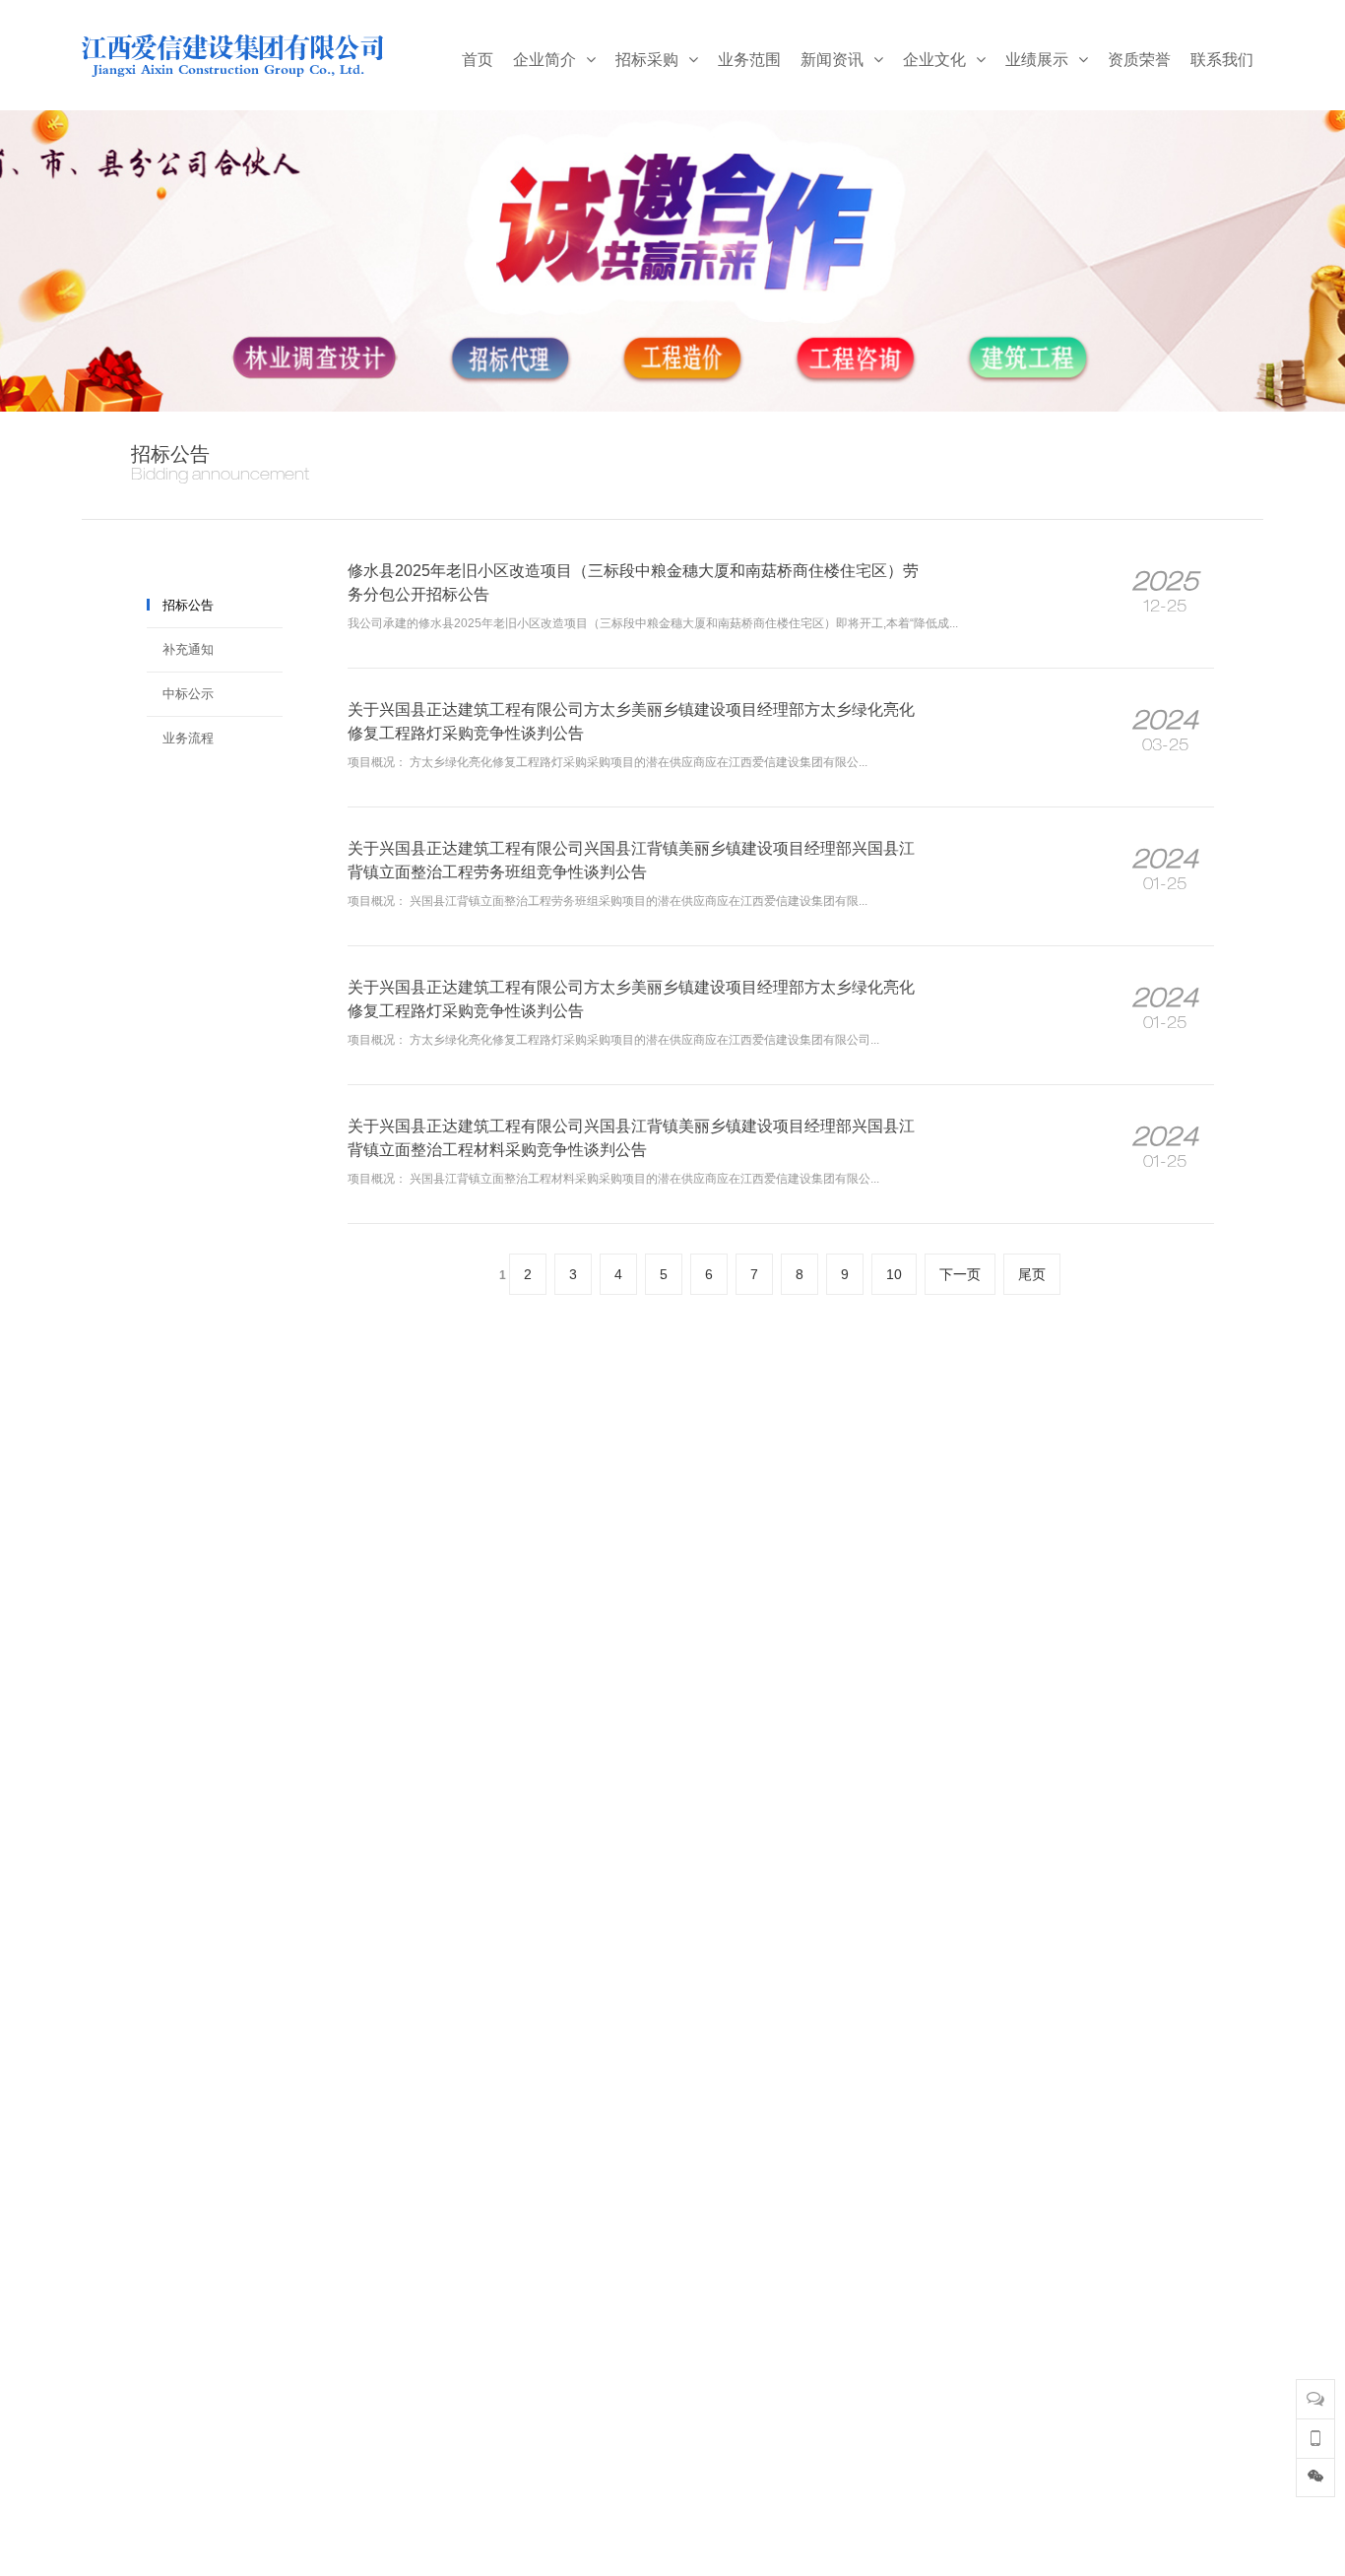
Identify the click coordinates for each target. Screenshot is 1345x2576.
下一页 (960, 1274)
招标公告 (188, 605)
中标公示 (188, 694)
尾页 (1032, 1274)
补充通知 (188, 649)
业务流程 (188, 738)
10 (894, 1274)
